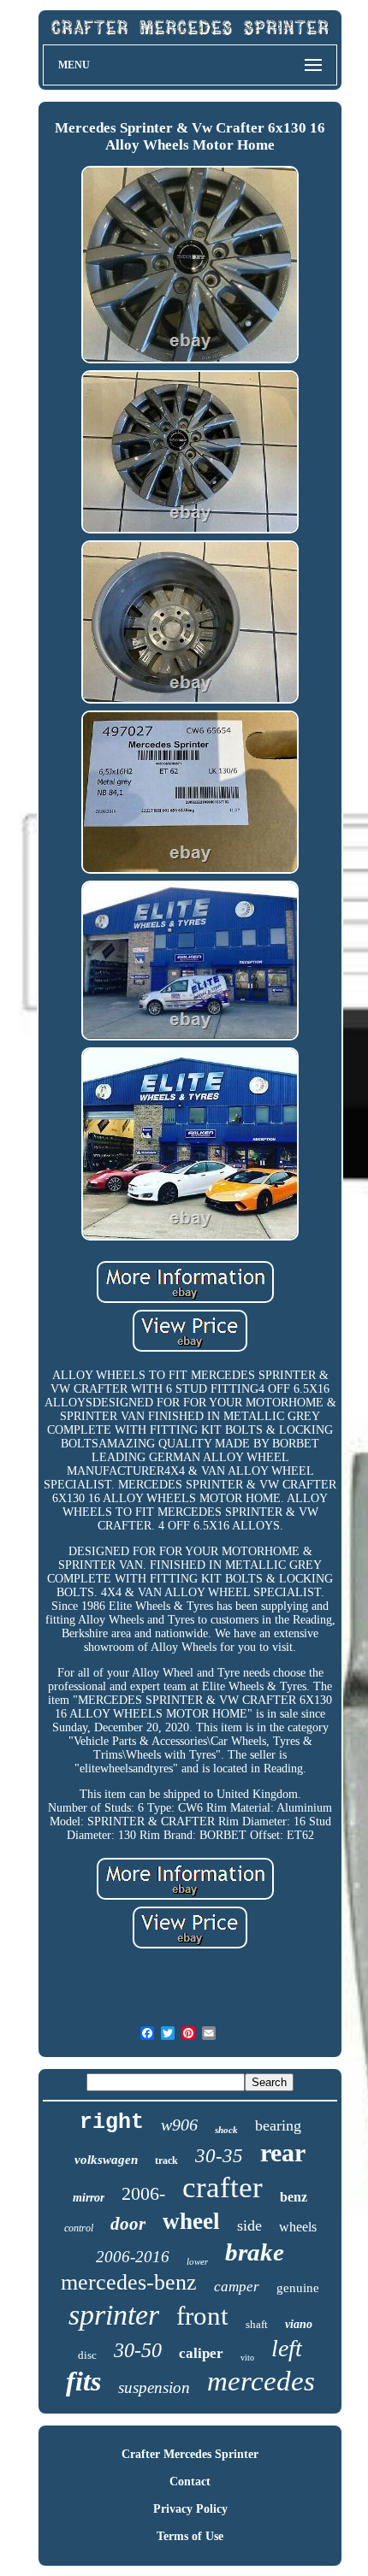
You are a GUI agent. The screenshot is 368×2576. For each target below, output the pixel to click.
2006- (143, 2193)
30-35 (219, 2156)
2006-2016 (133, 2257)
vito (247, 2358)
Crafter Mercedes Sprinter (190, 2454)
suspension (154, 2387)
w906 (179, 2125)
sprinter (114, 2315)
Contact (190, 2482)
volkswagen (106, 2160)
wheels (298, 2227)
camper (237, 2287)
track (166, 2160)
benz (294, 2197)
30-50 (138, 2350)
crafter (223, 2187)
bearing (278, 2125)
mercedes (261, 2381)
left (287, 2348)
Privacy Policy (190, 2509)
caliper (201, 2353)
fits (83, 2381)
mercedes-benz (129, 2282)
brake (255, 2252)
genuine (298, 2288)
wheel (191, 2221)
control (79, 2228)
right (112, 2122)
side (249, 2225)
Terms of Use (190, 2536)
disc (87, 2355)
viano (299, 2324)
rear (283, 2152)
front (202, 2316)
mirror (89, 2198)
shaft (257, 2324)
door (128, 2224)
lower (197, 2261)
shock (226, 2130)
